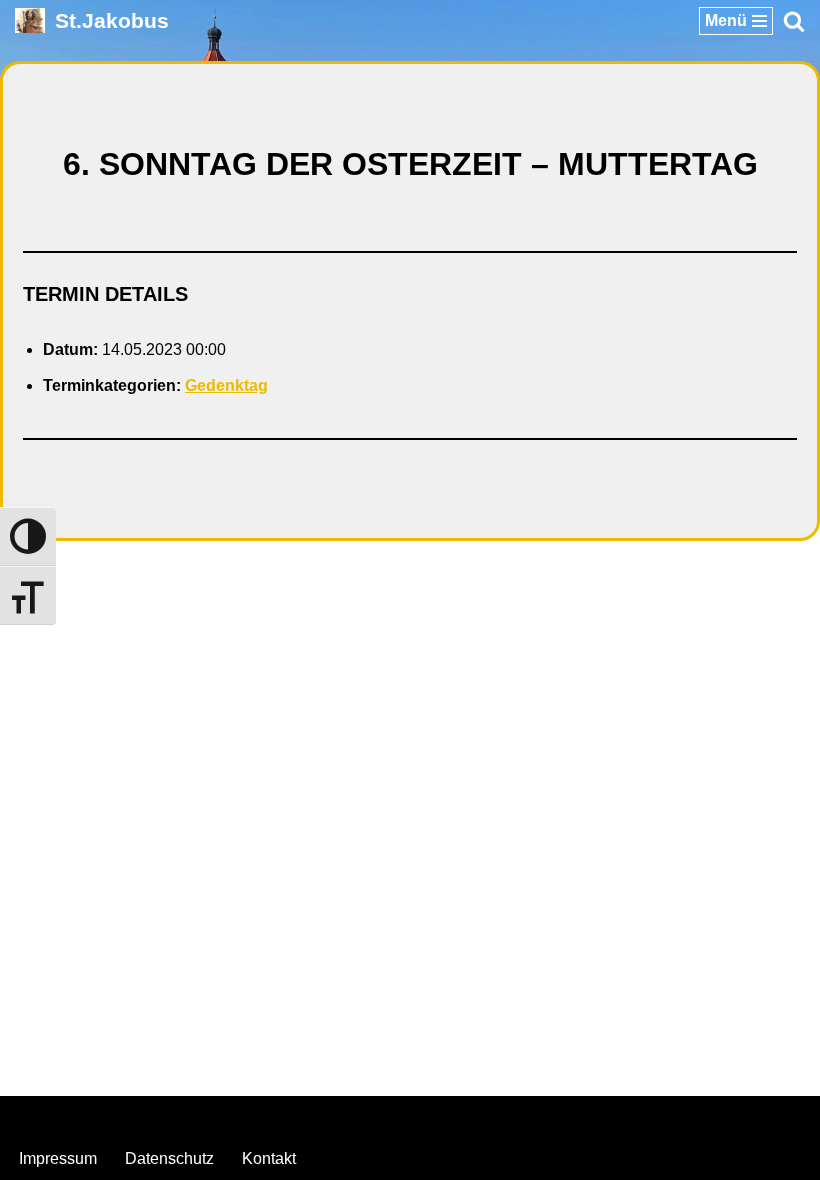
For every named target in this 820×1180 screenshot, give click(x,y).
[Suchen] (794, 21)
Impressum (58, 1158)
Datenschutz (169, 1158)
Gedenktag (226, 385)
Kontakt (269, 1158)
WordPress (490, 1116)
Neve (309, 1116)
